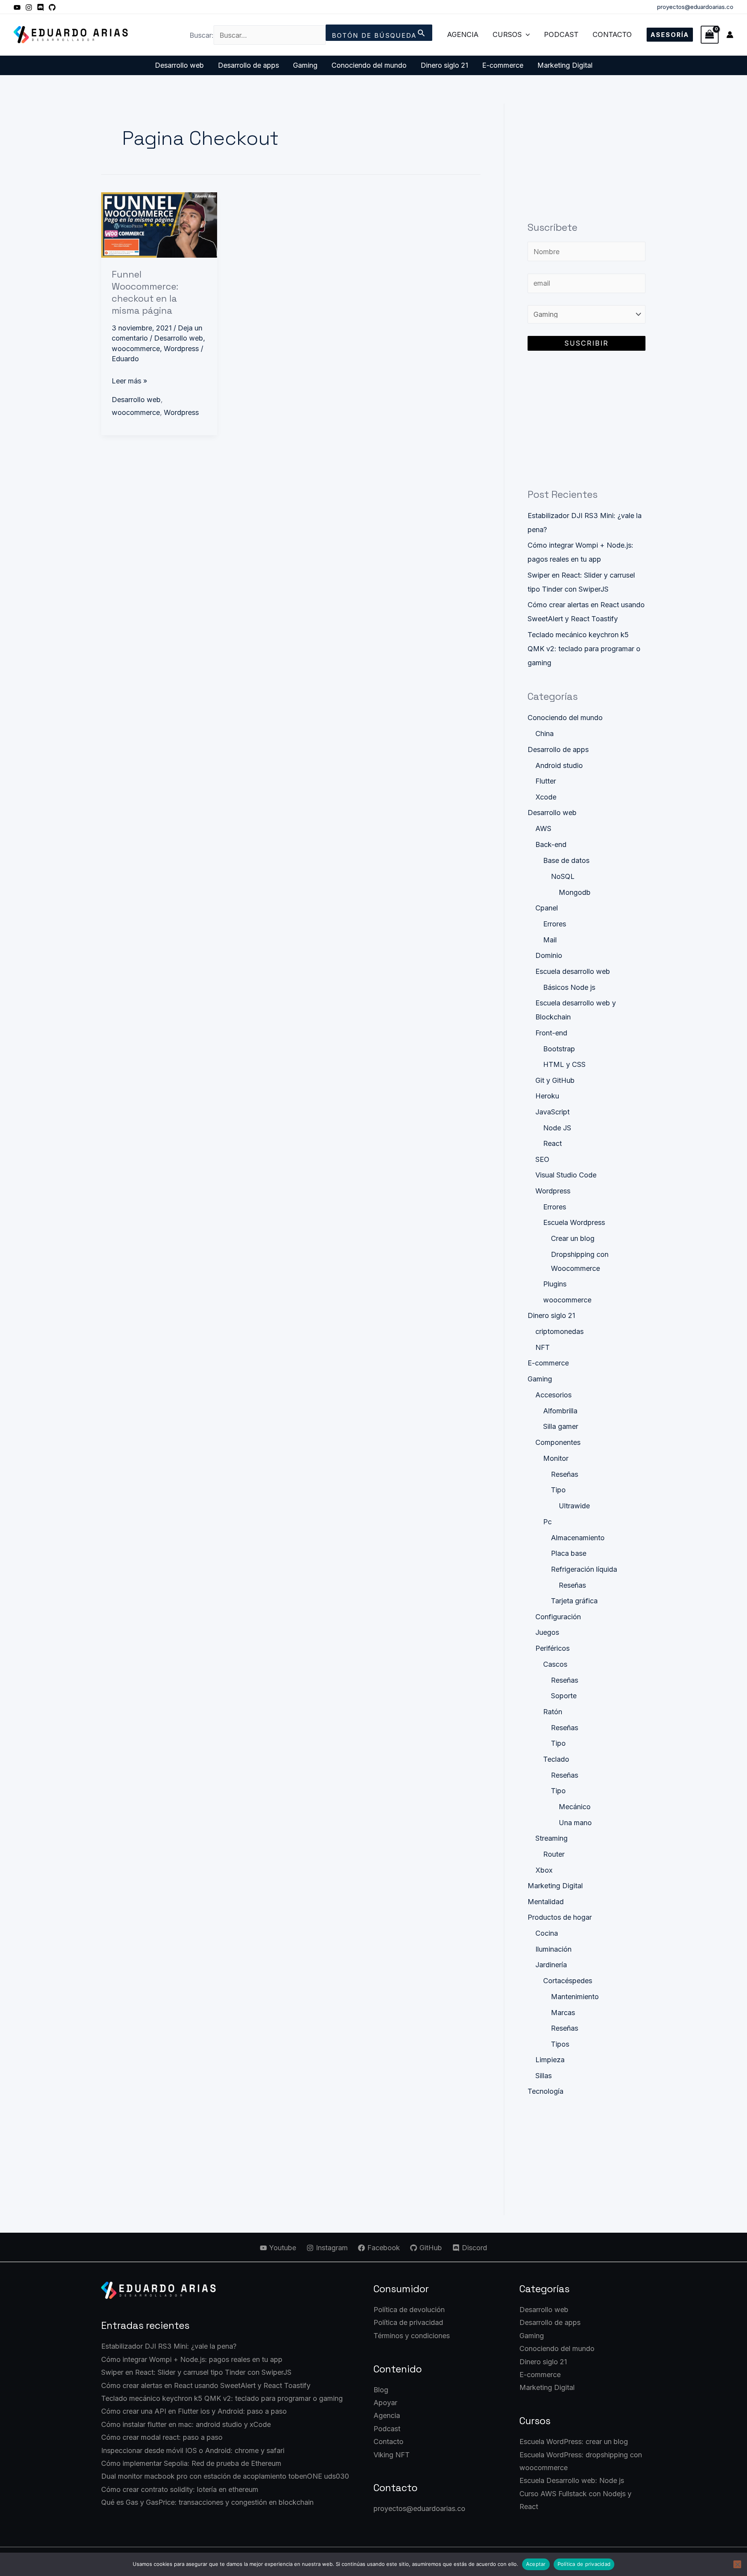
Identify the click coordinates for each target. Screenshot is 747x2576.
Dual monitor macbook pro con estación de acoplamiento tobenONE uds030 (225, 2476)
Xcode (546, 797)
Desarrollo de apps (248, 65)
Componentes (558, 1442)
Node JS (557, 1128)
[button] (526, 35)
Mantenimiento (575, 1997)
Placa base (569, 1553)
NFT (543, 1347)
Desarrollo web (179, 65)
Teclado (556, 1759)
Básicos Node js (569, 987)
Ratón (553, 1712)
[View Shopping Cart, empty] (710, 34)
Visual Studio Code (566, 1175)
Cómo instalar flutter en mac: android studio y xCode (186, 2424)
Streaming (551, 1838)
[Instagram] (29, 7)
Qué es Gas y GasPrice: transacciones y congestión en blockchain (207, 2502)
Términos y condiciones (412, 2336)
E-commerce (503, 65)
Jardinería (551, 1965)
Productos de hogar (560, 1917)
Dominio (549, 955)
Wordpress (181, 349)
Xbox (544, 1870)
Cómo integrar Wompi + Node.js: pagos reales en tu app (192, 2359)
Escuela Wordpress (574, 1222)
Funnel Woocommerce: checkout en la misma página (145, 293)
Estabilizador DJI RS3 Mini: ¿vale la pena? (169, 2346)
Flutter (546, 781)
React (552, 1143)
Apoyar (385, 2403)
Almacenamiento (578, 1538)
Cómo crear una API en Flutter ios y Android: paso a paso (194, 2411)
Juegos (547, 1632)
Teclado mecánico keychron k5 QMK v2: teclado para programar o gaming (584, 649)
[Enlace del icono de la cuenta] (730, 35)
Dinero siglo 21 (444, 65)
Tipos (560, 2044)
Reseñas (565, 1474)
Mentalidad (546, 1902)
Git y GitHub (555, 1080)
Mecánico (575, 1807)
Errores (555, 924)
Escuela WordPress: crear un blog (574, 2442)
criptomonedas (559, 1331)
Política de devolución (409, 2310)
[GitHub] (52, 7)
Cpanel (547, 908)
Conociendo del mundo (369, 65)
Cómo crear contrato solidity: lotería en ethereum (180, 2489)
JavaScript (552, 1112)
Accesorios (553, 1395)
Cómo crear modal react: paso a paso (162, 2437)
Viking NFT (392, 2455)
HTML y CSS (564, 1064)
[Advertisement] (587, 152)
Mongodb (575, 892)
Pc (547, 1522)
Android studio (559, 765)
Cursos (507, 34)
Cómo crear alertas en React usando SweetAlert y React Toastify (206, 2385)
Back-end (551, 844)
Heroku (547, 1096)
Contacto (612, 34)
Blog (381, 2390)
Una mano (575, 1823)
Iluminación (553, 1949)
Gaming (305, 65)
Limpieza (550, 2060)
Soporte (564, 1696)
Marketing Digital (565, 65)
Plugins (555, 1284)
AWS (543, 829)
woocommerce (136, 349)
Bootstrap (559, 1049)
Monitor (556, 1458)
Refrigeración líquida (584, 1569)
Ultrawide (574, 1506)
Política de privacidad (408, 2322)
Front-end (551, 1033)
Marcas (563, 2013)
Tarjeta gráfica (574, 1601)
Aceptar (536, 2564)
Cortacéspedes (568, 1981)
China (544, 734)
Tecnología (545, 2091)
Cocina (547, 1933)
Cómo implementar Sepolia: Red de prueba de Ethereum (191, 2463)
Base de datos (566, 860)
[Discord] (40, 7)
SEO (542, 1159)
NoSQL (563, 876)
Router (554, 1854)
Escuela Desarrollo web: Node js (572, 2480)
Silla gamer (561, 1426)
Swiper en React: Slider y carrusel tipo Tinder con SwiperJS (196, 2372)
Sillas (544, 2076)
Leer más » (129, 380)
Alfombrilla (560, 1411)
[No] (737, 2564)
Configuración (558, 1617)
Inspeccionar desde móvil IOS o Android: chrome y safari (193, 2450)
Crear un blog (573, 1238)
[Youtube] (17, 7)
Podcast (561, 34)
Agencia (463, 34)
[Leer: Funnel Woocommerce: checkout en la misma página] (159, 224)
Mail (550, 940)
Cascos (555, 1664)
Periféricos (552, 1648)
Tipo (558, 1490)
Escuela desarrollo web (573, 971)
